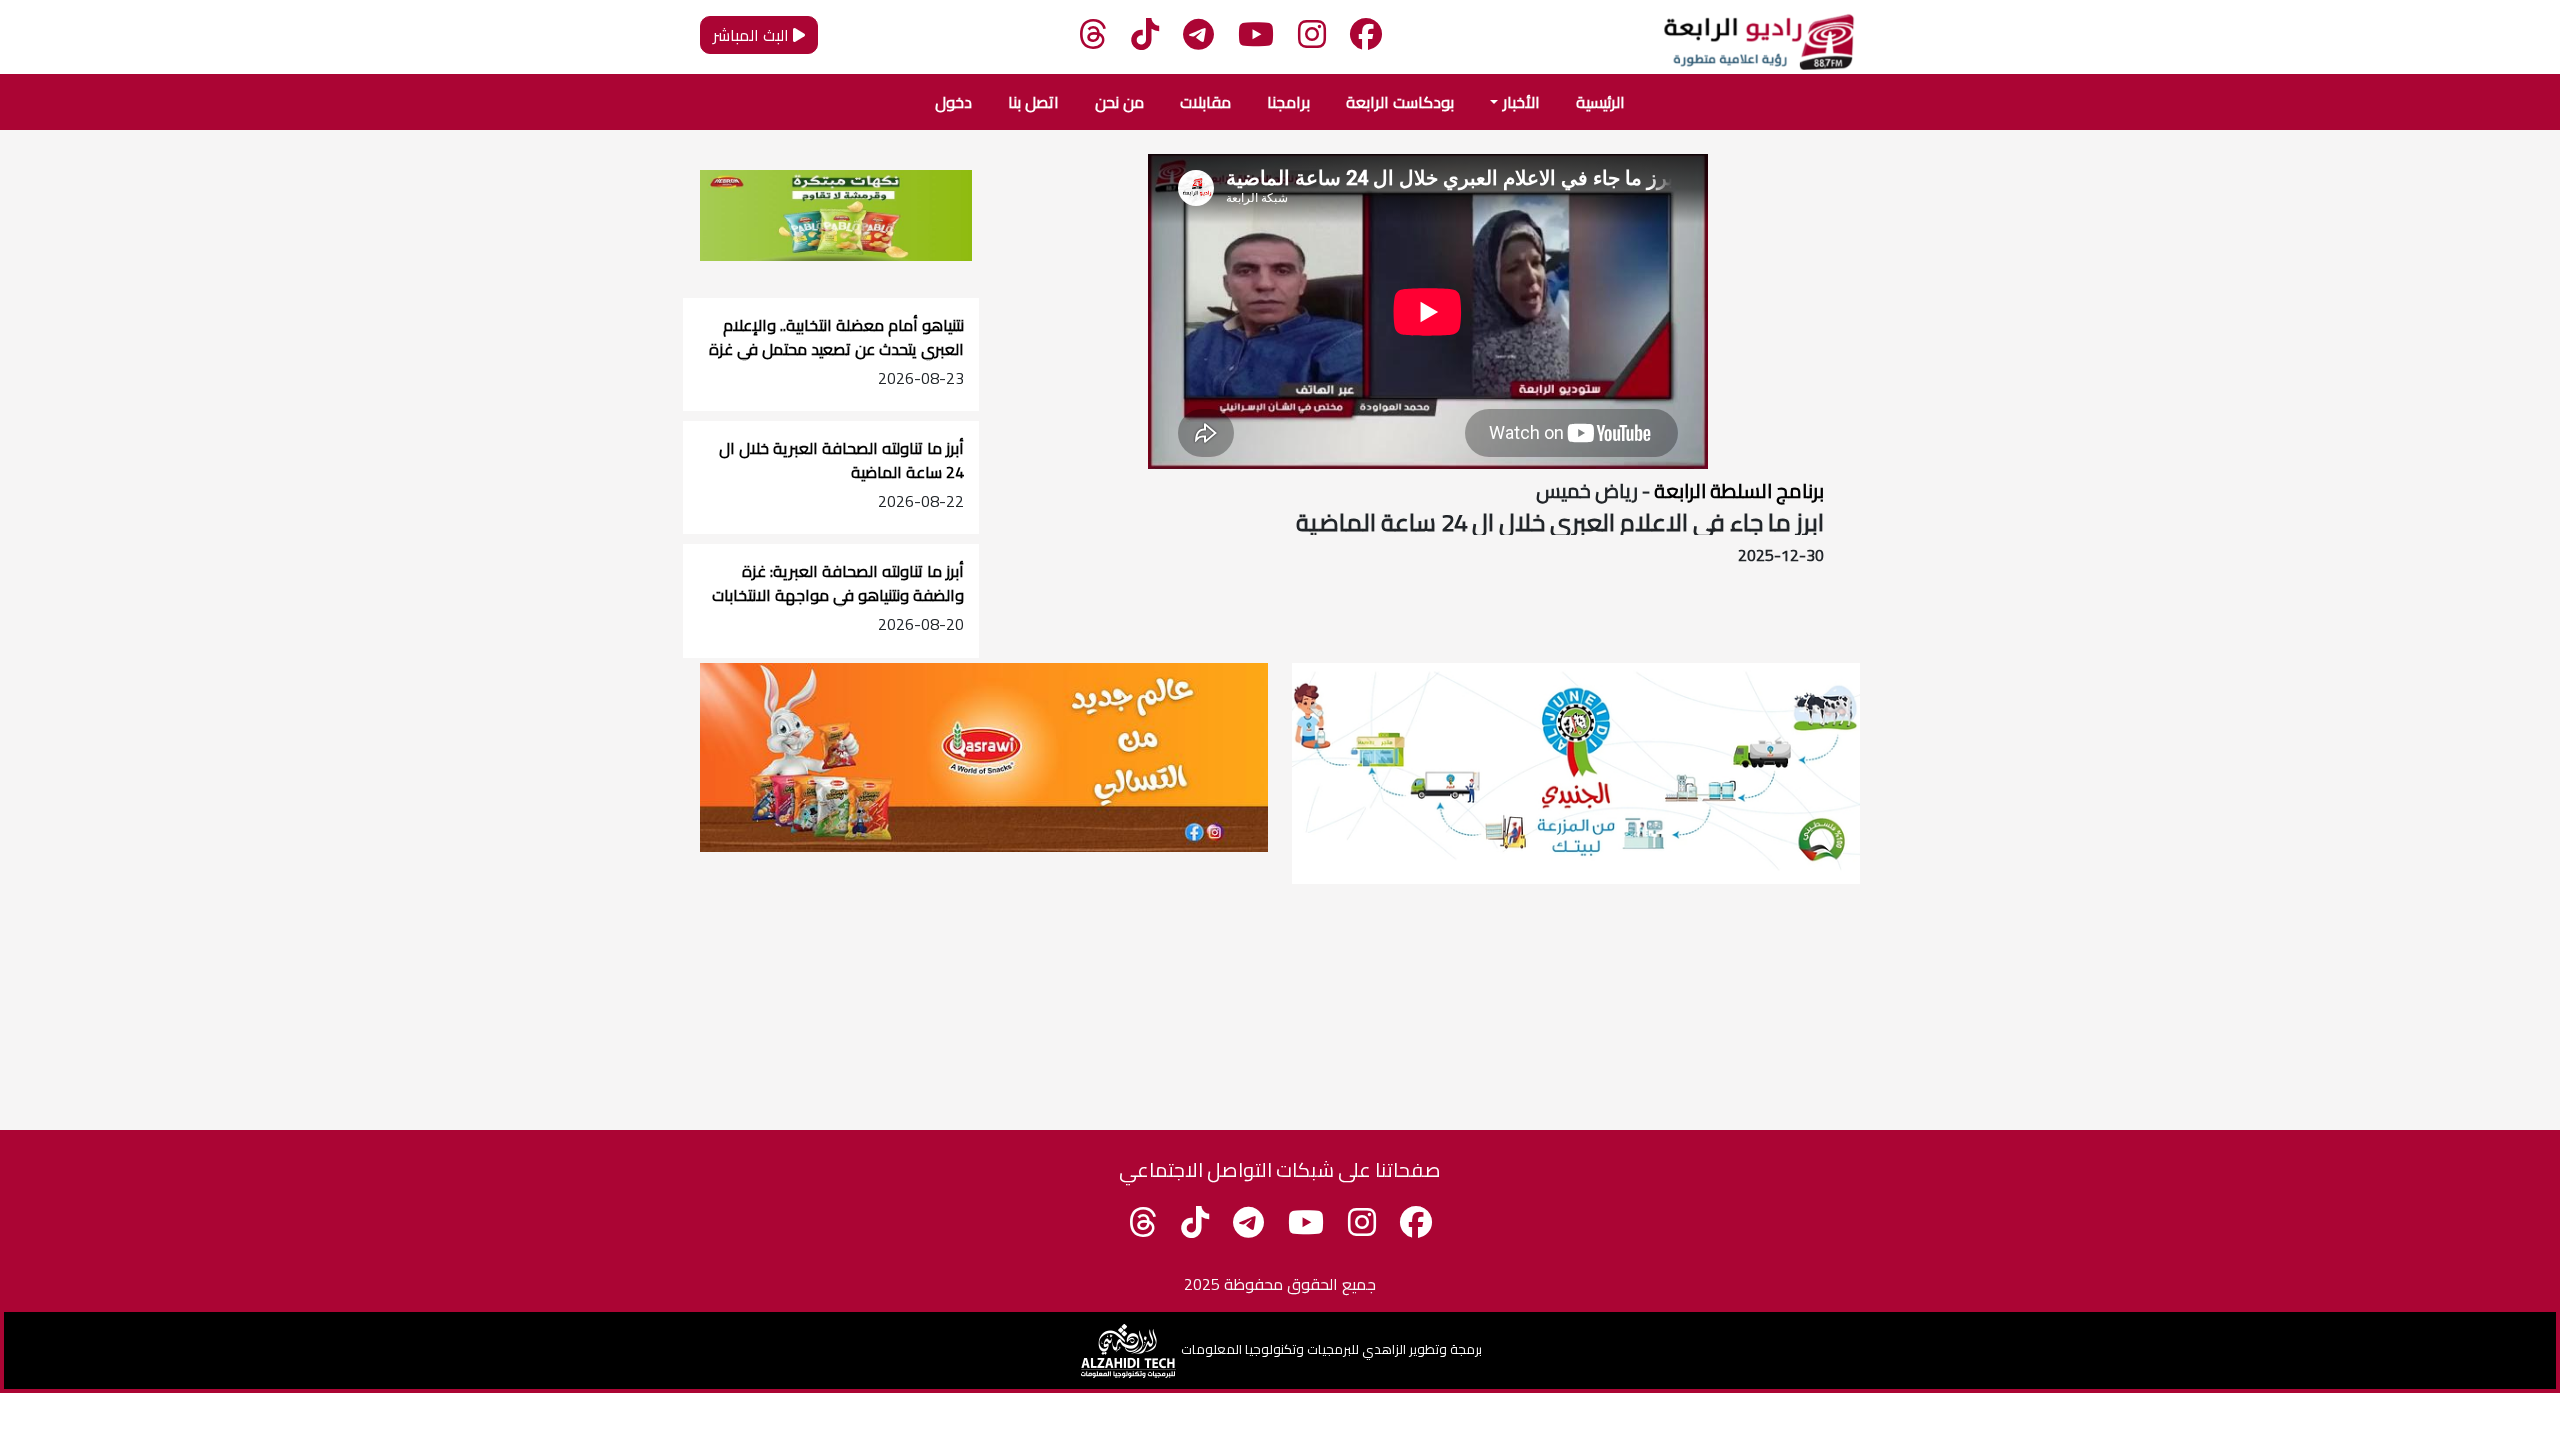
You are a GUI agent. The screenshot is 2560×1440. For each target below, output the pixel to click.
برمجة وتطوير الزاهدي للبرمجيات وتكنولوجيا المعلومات (1331, 1349)
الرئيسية (1600, 102)
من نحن (1119, 102)
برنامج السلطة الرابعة (1737, 490)
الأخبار (1521, 102)
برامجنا (1288, 102)
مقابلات (1205, 102)
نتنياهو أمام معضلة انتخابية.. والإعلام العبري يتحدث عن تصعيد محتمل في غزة (836, 337)
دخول (953, 102)
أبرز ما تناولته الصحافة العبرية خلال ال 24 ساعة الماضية (841, 460)
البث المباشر (753, 35)
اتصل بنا (1033, 102)
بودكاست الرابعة (1400, 102)
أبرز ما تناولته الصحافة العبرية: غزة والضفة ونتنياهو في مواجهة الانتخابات (838, 583)
